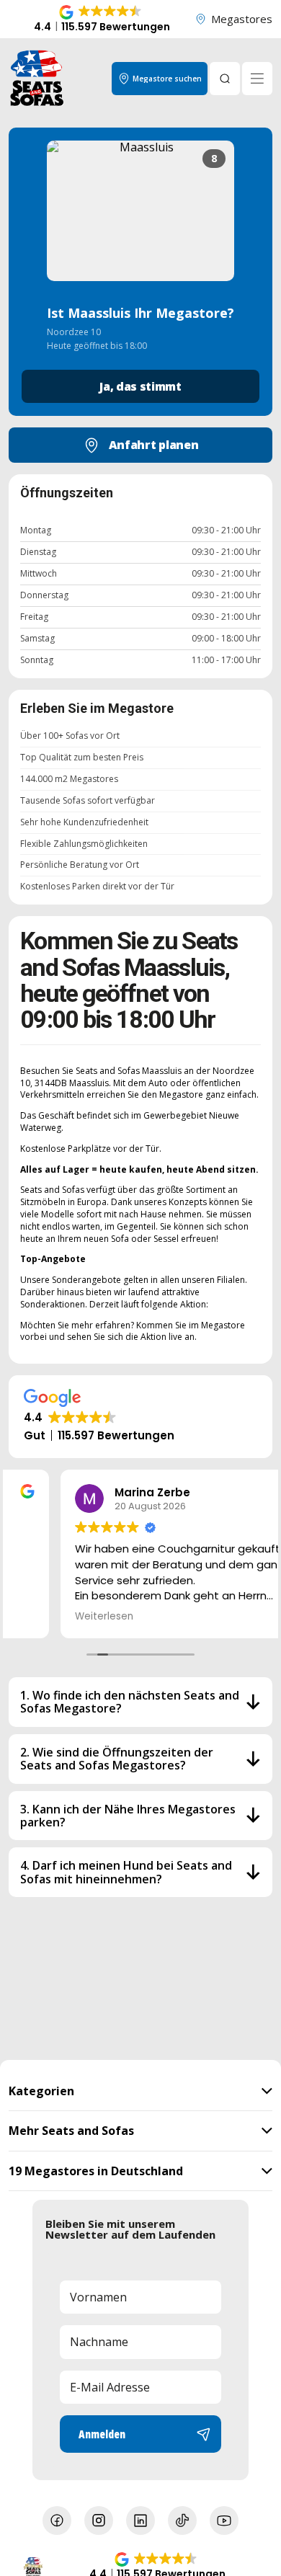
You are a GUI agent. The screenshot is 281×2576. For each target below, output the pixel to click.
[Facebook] (57, 2521)
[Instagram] (99, 2521)
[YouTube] (224, 2521)
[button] (102, 19)
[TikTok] (182, 2521)
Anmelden (102, 2434)
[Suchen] (225, 79)
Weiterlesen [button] (52, 1617)
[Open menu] (257, 79)
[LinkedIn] (140, 2521)
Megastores (242, 19)
